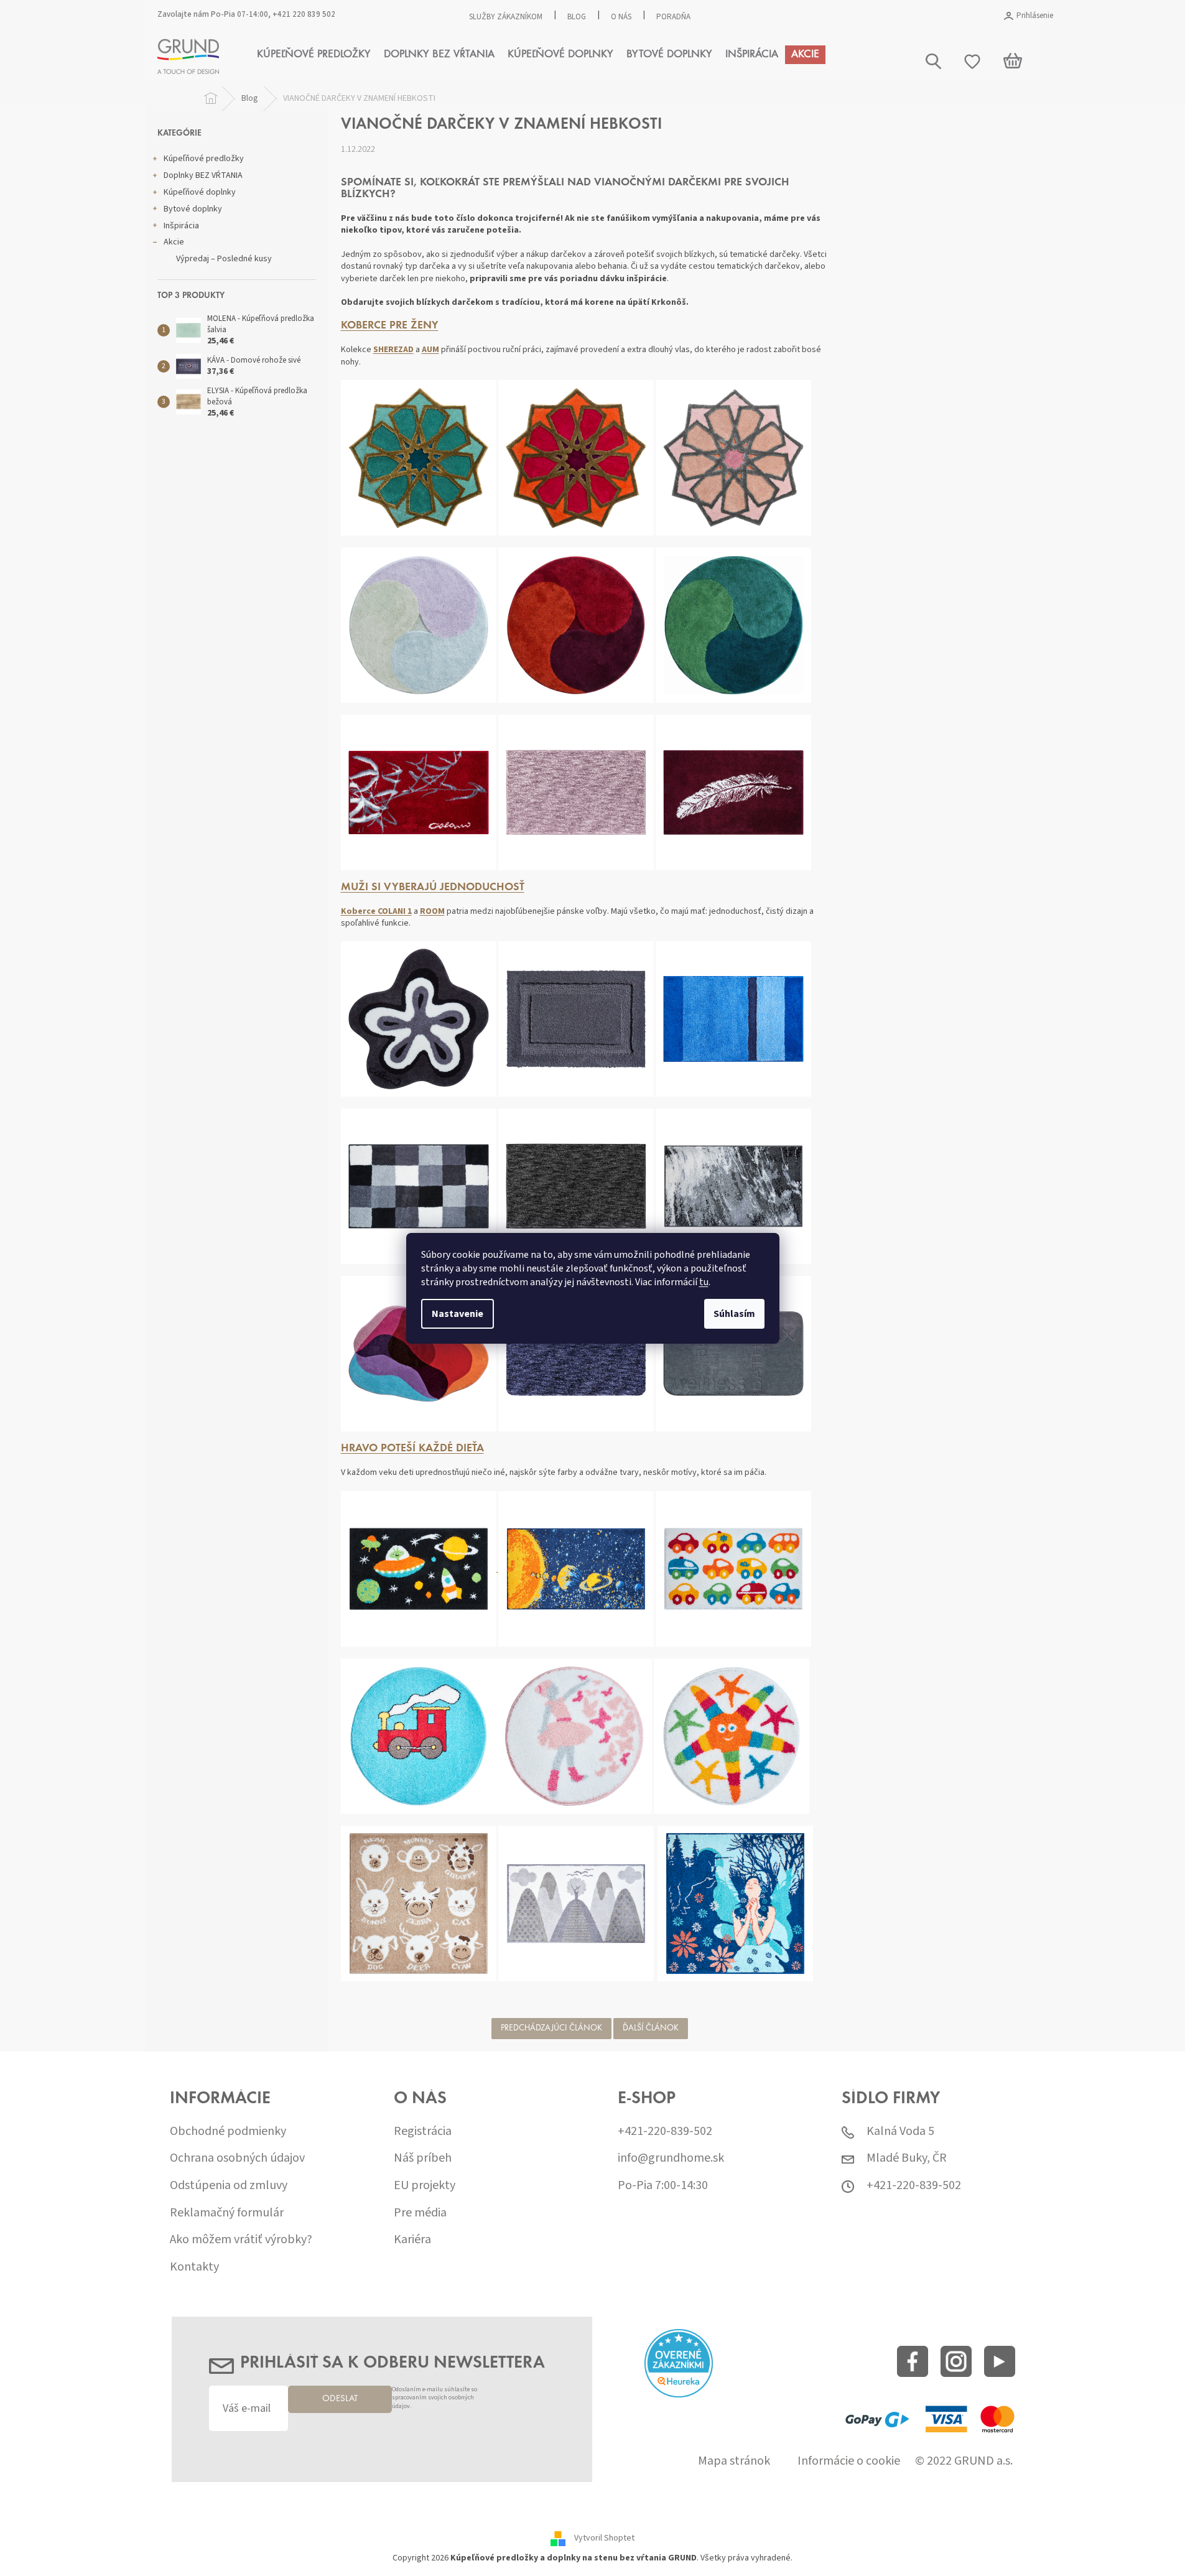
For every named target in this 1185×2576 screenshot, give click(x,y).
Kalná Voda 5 (900, 2132)
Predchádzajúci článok (551, 2029)
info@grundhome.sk (671, 2158)
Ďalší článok (651, 2029)
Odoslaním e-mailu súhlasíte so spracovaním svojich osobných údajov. (434, 2398)
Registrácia (423, 2132)
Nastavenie (458, 1314)
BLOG (577, 17)
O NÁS (621, 17)
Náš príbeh (423, 2158)
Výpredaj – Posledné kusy (224, 259)
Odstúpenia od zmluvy (229, 2186)
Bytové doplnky (193, 209)
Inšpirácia (181, 226)
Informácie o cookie (849, 2461)
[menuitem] (314, 55)
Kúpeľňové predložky (204, 159)
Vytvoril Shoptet (604, 2539)
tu (704, 1282)
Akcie (174, 242)
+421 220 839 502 (304, 14)
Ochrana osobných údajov (237, 2158)
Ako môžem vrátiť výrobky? (241, 2240)
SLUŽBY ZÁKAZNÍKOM (506, 17)
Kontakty (194, 2267)
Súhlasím (734, 1314)
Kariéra (412, 2240)
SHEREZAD (393, 350)
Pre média (420, 2213)
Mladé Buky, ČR (907, 2158)
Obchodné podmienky (228, 2132)
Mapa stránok (734, 2461)
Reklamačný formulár (227, 2213)
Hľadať (1041, 110)
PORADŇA (673, 17)
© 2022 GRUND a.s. (964, 2461)
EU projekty (425, 2186)
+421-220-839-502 (665, 2132)
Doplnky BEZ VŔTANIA (203, 175)
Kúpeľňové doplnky (200, 192)
